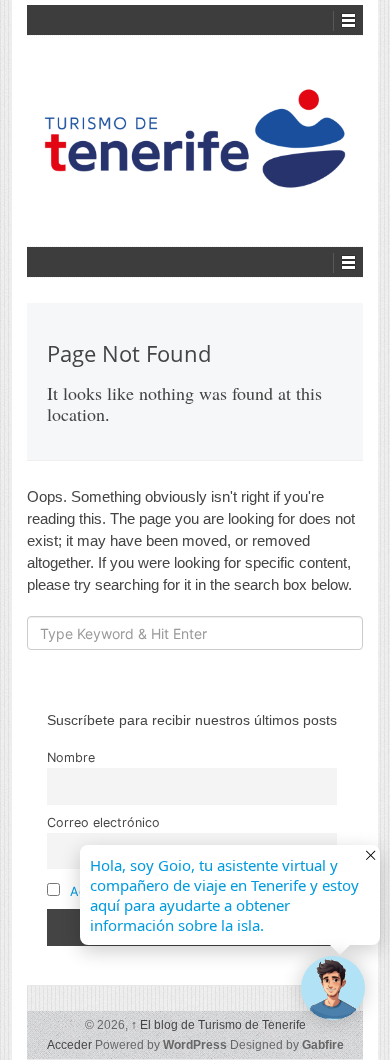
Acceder (69, 1045)
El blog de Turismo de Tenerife (218, 1025)
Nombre (71, 757)
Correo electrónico (103, 822)
